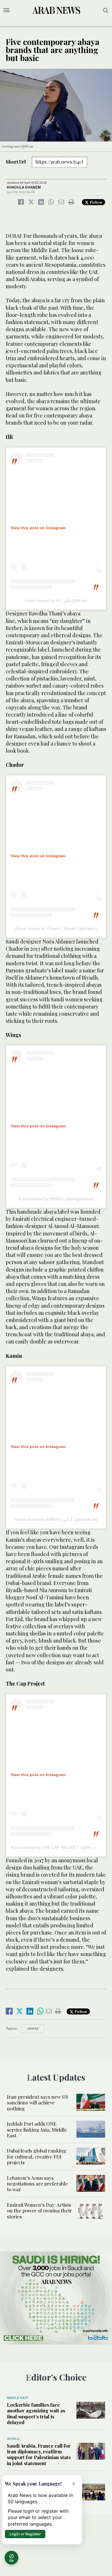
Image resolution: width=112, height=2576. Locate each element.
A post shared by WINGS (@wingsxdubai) (56, 1199)
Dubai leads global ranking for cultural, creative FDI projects (36, 2156)
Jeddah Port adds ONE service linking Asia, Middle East (37, 2129)
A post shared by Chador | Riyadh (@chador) (56, 929)
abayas (33, 2028)
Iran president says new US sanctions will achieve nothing (37, 2103)
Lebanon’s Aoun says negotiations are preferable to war (37, 2184)
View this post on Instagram (38, 528)
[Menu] (6, 10)
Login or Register (25, 2534)
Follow (95, 202)
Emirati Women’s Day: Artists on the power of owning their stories (39, 2211)
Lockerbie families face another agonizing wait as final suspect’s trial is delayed (36, 2413)
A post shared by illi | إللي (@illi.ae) (56, 601)
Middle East (18, 2398)
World (13, 2439)
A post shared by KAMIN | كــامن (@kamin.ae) (56, 1519)
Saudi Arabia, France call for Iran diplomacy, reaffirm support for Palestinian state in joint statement (39, 2454)
